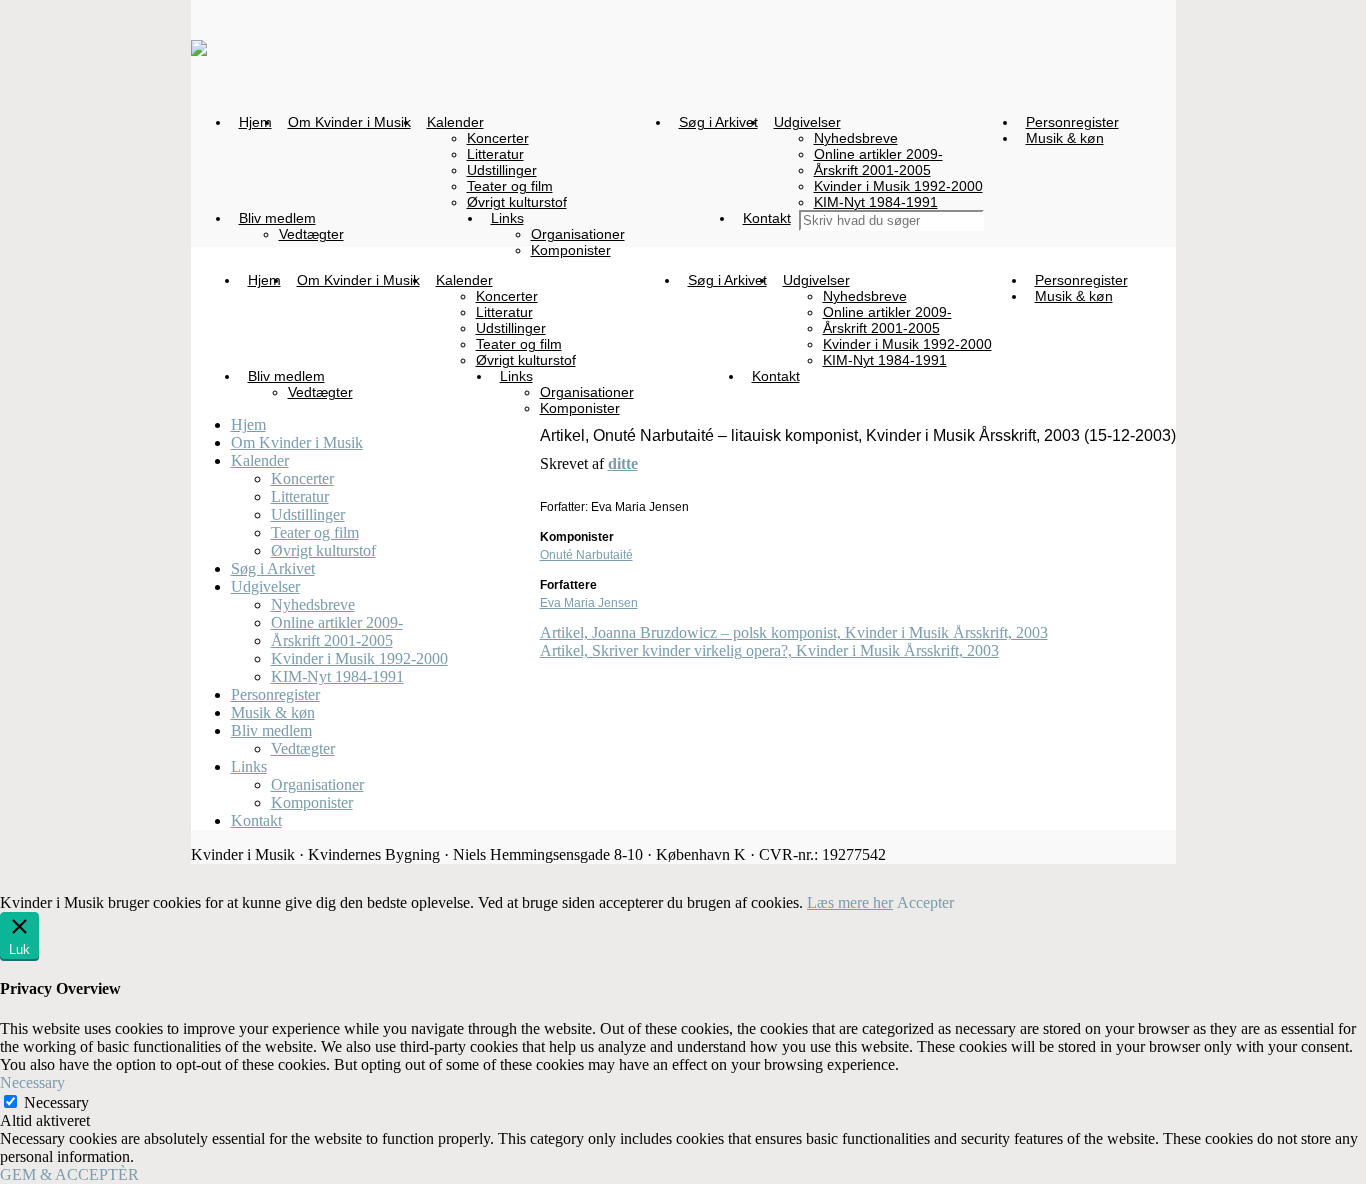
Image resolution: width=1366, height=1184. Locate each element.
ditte (623, 463)
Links (249, 766)
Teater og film (315, 532)
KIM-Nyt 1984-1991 (337, 676)
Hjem (248, 424)
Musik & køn (273, 712)
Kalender (260, 460)
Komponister (312, 802)
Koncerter (302, 478)
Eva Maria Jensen (589, 603)
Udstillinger (308, 514)
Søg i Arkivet (273, 568)
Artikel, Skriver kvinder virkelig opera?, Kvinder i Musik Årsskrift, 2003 (769, 650)
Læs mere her (850, 902)
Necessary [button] (32, 1082)
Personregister (275, 694)
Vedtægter (303, 748)
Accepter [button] (925, 902)
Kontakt (256, 820)
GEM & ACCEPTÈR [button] (69, 1174)
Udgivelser (265, 586)
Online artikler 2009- (337, 622)
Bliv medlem (271, 730)
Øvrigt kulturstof (323, 550)
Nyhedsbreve (313, 604)
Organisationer (317, 784)
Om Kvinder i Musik (297, 442)
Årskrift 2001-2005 (332, 640)
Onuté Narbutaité (586, 555)
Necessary (56, 1102)
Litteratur (300, 496)
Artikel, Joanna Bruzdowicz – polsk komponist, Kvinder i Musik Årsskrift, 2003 (794, 632)
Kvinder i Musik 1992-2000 (359, 658)
